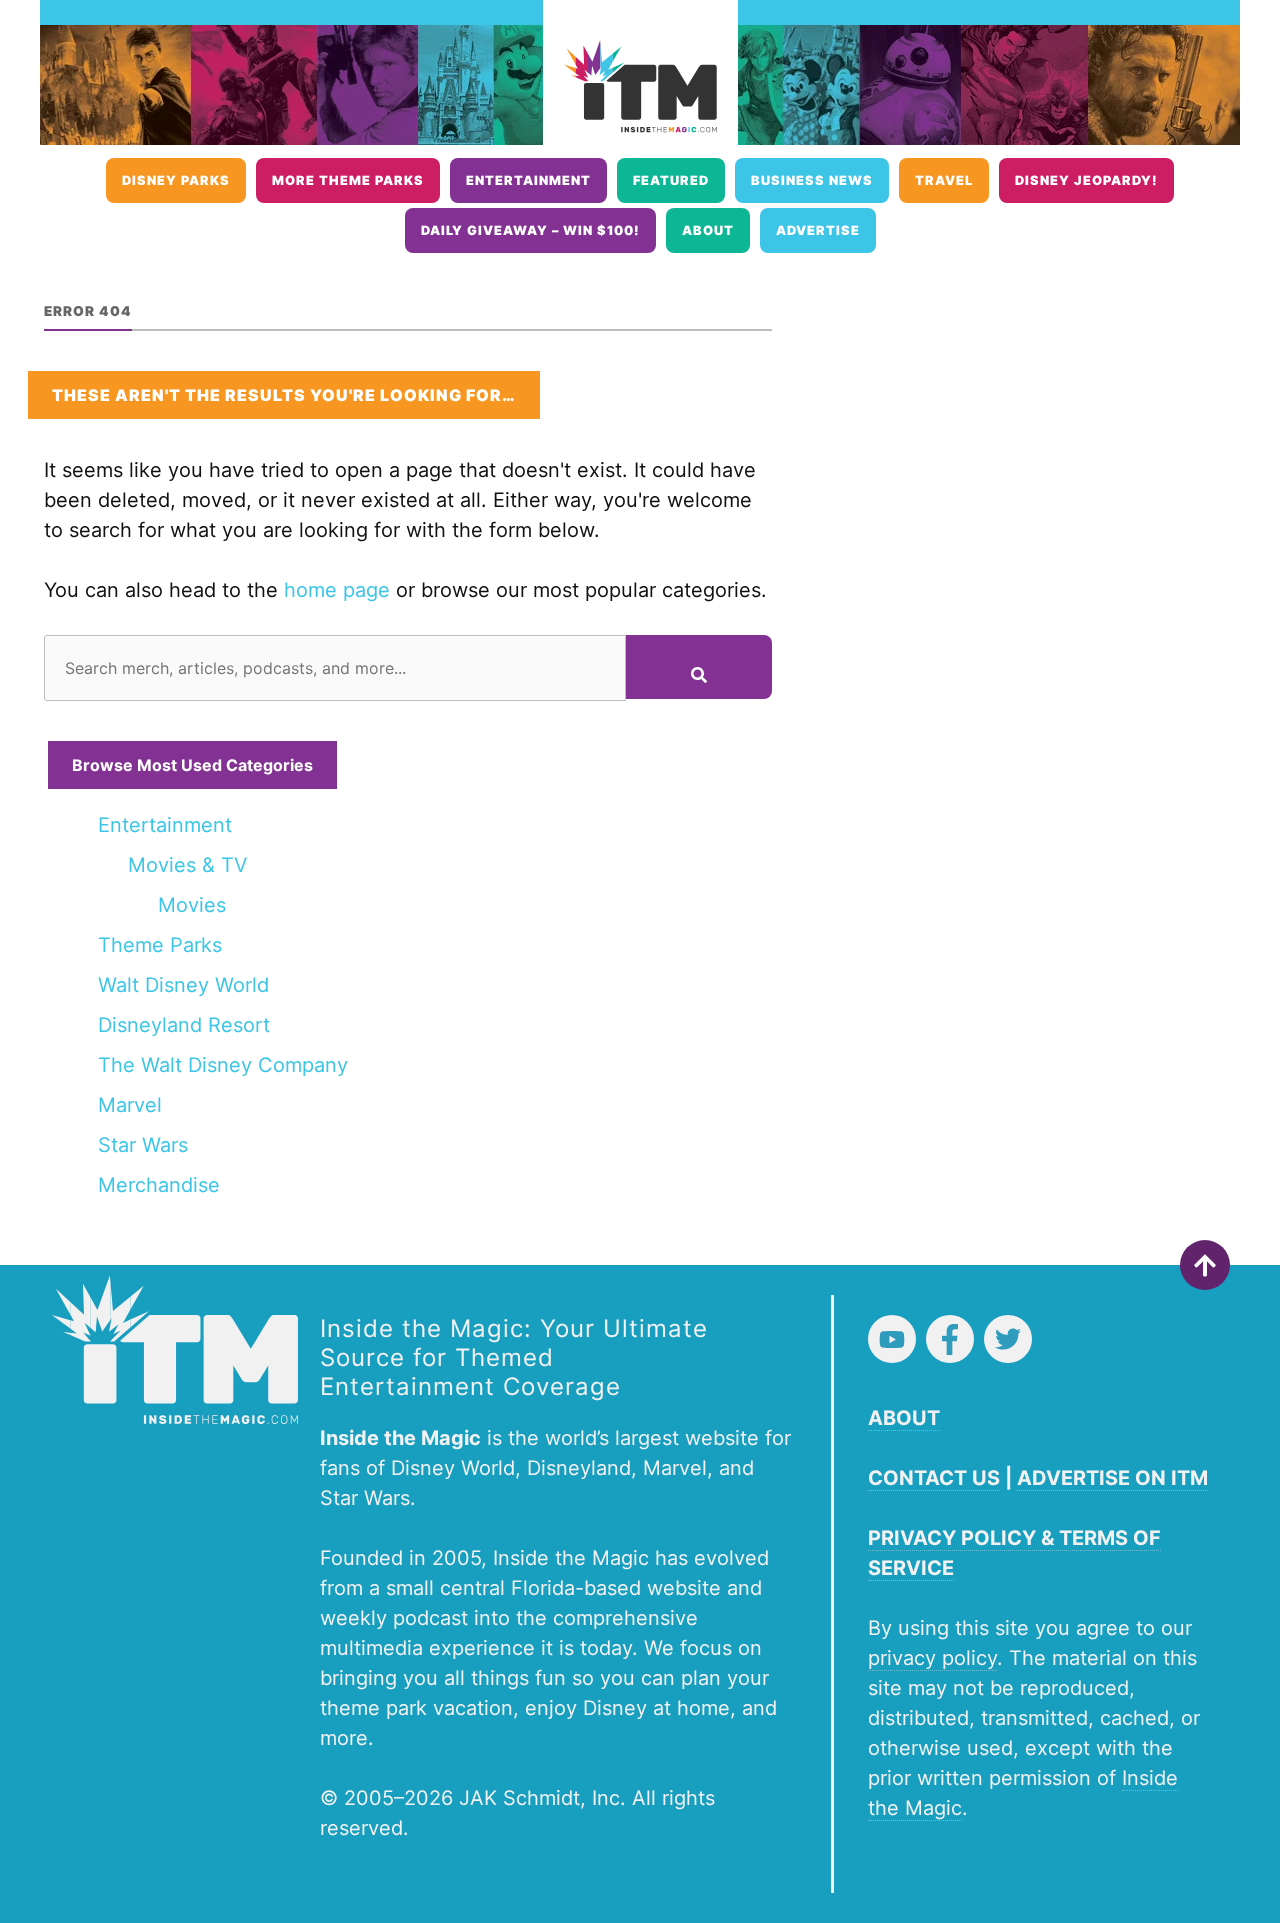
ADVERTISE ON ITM (1112, 1478)
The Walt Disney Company (223, 1065)
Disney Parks (176, 180)
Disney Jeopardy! (1086, 180)
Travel (944, 180)
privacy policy (932, 1658)
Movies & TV (188, 865)
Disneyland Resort (184, 1025)
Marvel (130, 1105)
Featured (671, 180)
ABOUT (904, 1418)
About (708, 230)
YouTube (892, 1339)
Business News (812, 180)
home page (337, 590)
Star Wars (143, 1145)
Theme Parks (160, 945)
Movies (192, 905)
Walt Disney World (183, 985)
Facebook (950, 1339)
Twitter (1008, 1339)
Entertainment (528, 180)
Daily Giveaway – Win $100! (530, 230)
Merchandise (159, 1185)
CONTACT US (934, 1478)
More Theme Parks (348, 180)
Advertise (818, 230)
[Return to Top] (1205, 1265)
